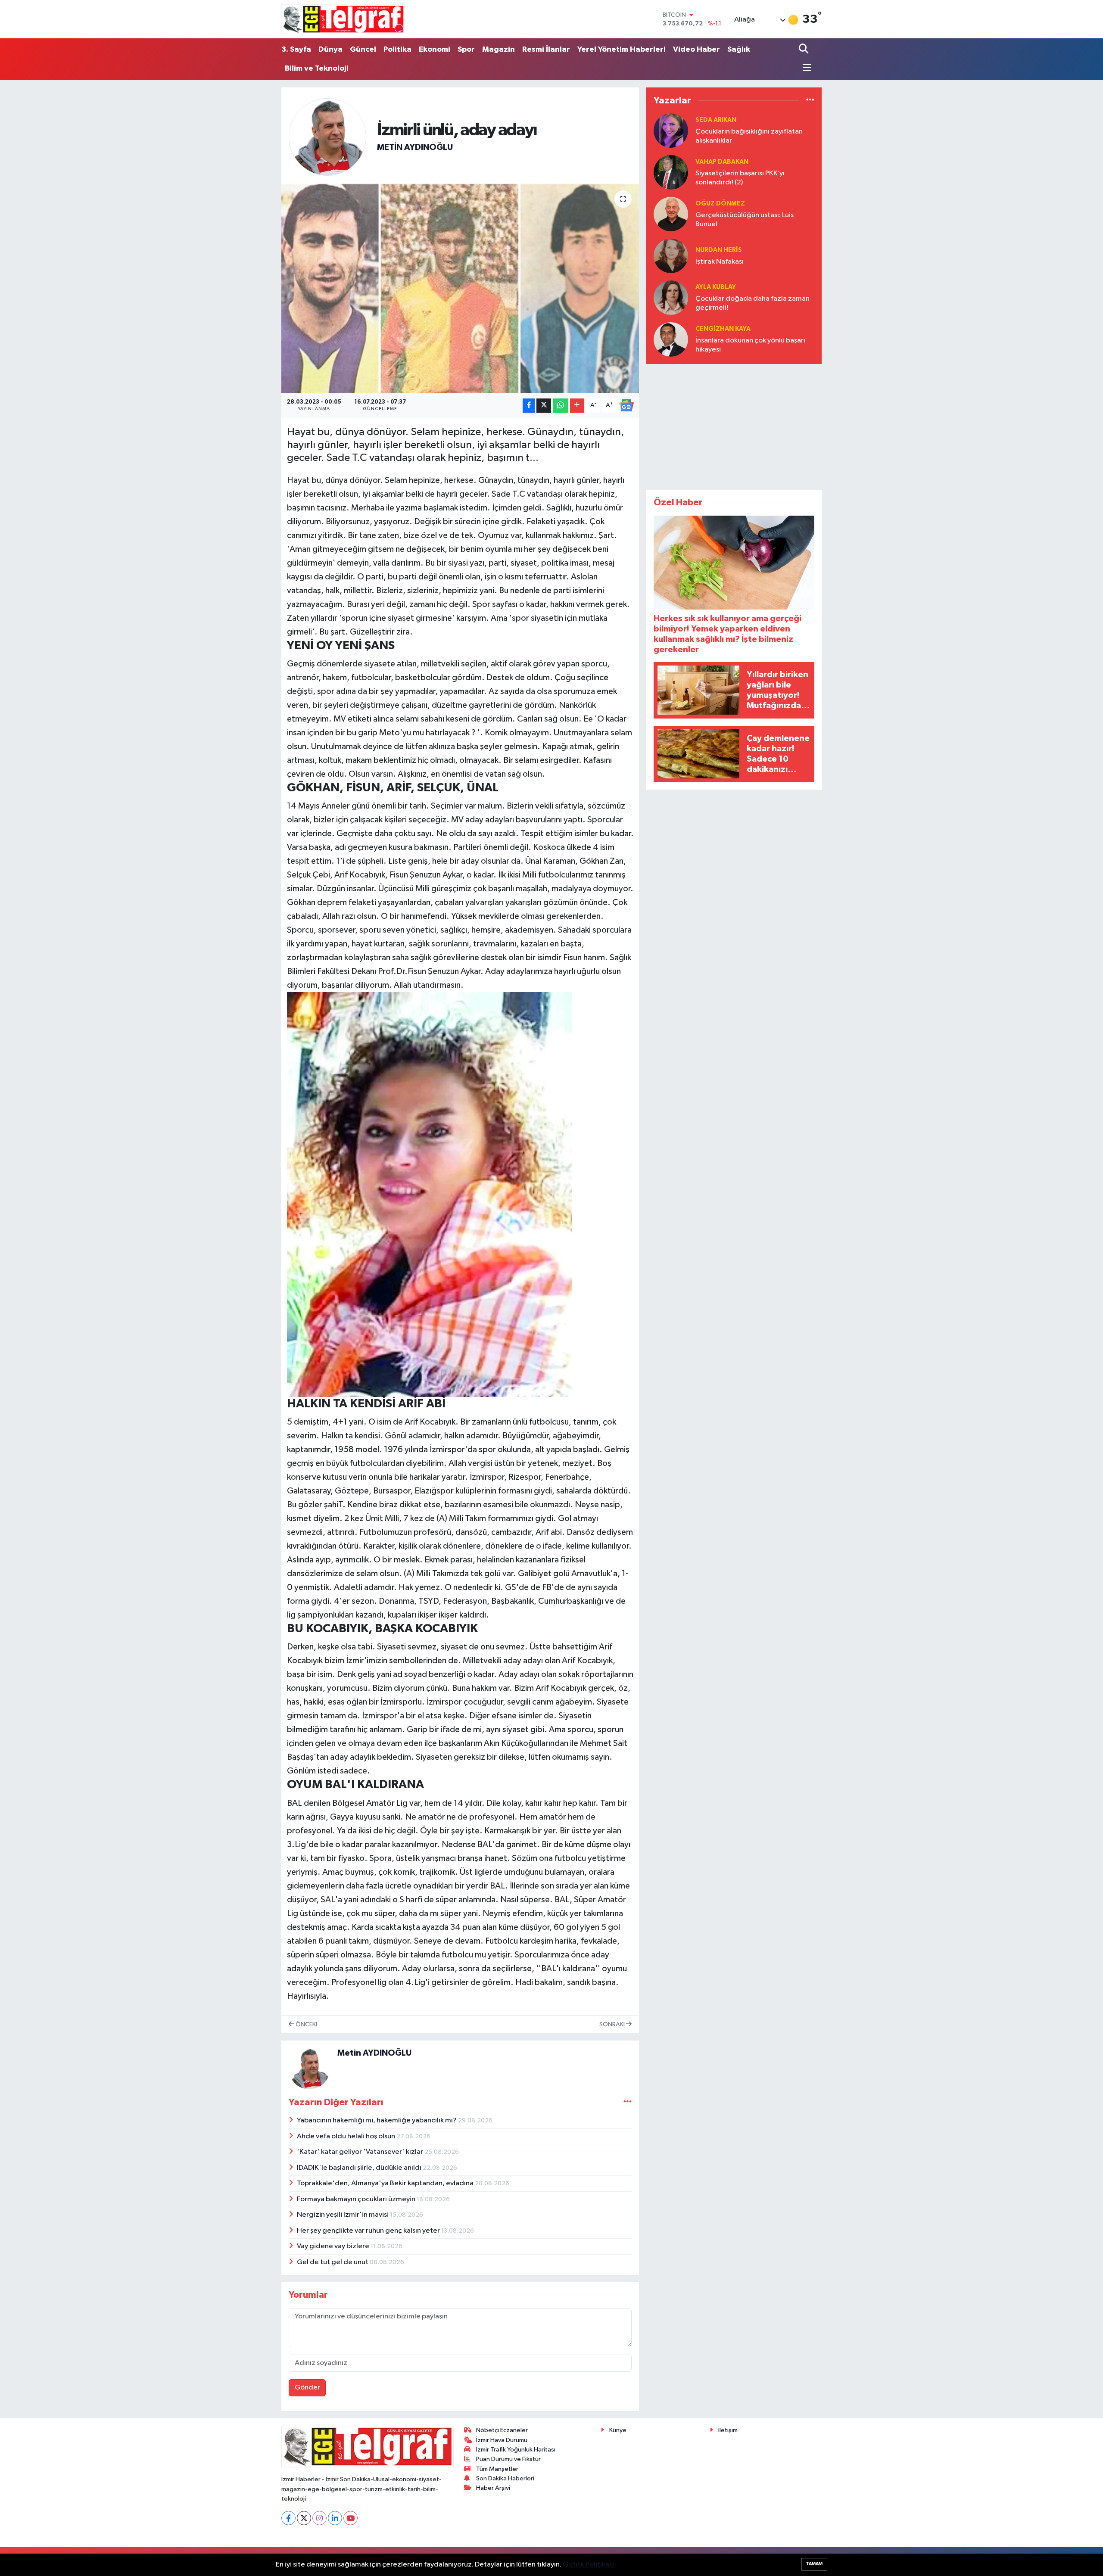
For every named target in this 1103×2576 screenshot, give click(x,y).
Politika (397, 50)
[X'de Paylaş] (544, 406)
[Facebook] (288, 2518)
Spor (466, 50)
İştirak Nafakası (720, 262)
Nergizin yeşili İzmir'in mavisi (343, 2215)
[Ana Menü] (805, 68)
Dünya (330, 50)
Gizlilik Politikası (588, 2565)
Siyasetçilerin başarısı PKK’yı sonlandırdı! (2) (740, 178)
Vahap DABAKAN (722, 162)
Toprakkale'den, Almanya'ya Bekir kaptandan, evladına (386, 2183)
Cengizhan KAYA (723, 329)
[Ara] (805, 50)
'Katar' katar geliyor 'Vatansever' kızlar (361, 2152)
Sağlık (739, 50)
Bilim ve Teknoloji (317, 68)
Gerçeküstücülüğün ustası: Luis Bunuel (745, 220)
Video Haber (696, 50)
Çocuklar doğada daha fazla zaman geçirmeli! (752, 303)
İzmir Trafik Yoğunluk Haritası (516, 2450)
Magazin (499, 50)
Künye (618, 2430)
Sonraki (613, 2024)
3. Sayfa (296, 50)
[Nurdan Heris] (671, 256)
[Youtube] (351, 2518)
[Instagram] (319, 2518)
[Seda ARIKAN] (671, 130)
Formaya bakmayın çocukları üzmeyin (357, 2199)
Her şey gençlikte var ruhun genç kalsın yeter (369, 2231)
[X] (304, 2518)
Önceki (306, 2024)
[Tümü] (810, 100)
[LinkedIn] (335, 2518)
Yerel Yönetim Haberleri (622, 50)
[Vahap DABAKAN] (671, 172)
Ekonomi (435, 50)
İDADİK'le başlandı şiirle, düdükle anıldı (360, 2168)
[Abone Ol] (626, 405)
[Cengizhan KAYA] (671, 339)
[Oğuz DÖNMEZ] (671, 214)
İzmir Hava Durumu (502, 2440)
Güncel (363, 50)
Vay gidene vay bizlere (334, 2246)
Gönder (307, 2388)
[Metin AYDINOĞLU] (327, 137)
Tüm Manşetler (497, 2469)
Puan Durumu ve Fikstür (508, 2459)
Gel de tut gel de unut (333, 2262)
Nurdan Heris (719, 250)
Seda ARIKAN (716, 120)
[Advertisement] (734, 425)
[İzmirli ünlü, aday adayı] (460, 288)
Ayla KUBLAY (716, 287)
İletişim (728, 2430)
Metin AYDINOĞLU (415, 147)
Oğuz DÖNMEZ (720, 204)
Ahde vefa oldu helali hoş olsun (347, 2136)
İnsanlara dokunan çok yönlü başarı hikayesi (750, 345)
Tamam (814, 2564)
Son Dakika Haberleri (505, 2478)
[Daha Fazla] (577, 406)
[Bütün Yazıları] (628, 2102)
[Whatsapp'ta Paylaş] (561, 406)
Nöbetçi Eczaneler (502, 2430)
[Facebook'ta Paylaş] (529, 406)
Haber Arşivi (493, 2488)
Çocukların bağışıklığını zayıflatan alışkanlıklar (749, 136)
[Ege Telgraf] (343, 19)
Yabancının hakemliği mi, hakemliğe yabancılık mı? (377, 2120)
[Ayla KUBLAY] (671, 297)
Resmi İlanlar (546, 50)
